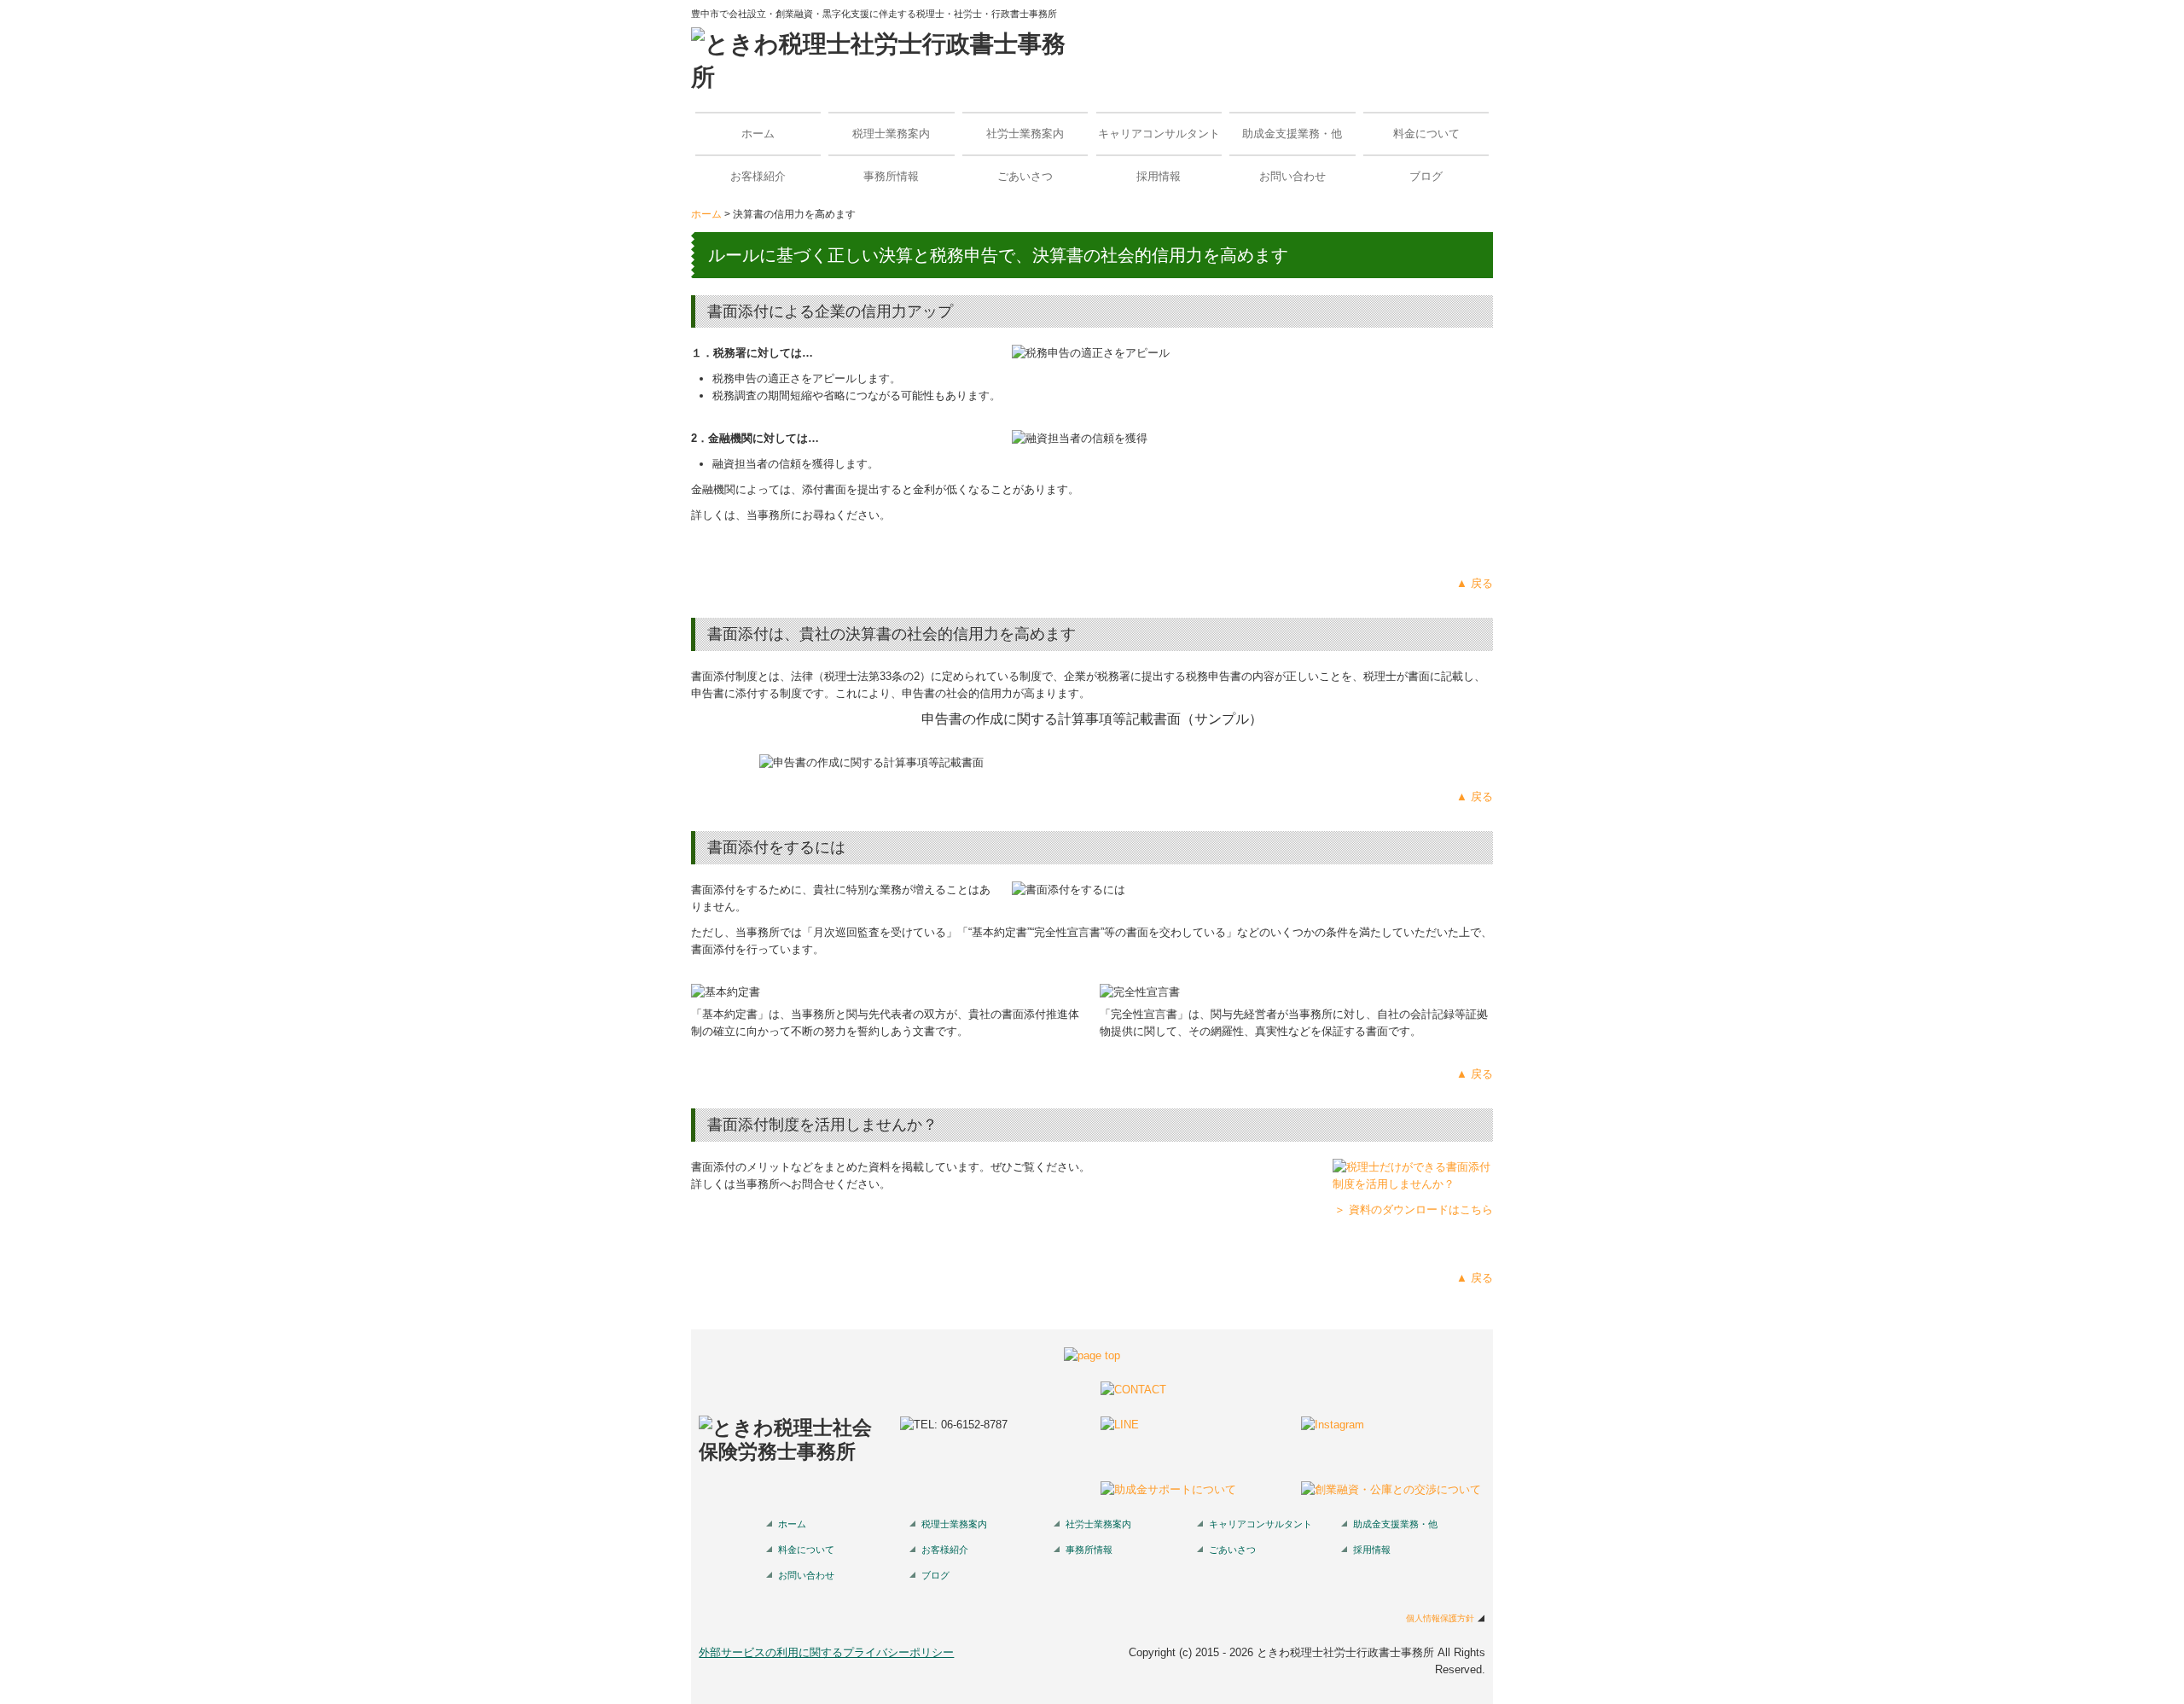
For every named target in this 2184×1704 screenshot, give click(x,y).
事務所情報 (891, 176)
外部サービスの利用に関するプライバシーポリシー (826, 1652)
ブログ (1426, 176)
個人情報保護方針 (1440, 1618)
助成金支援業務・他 (1292, 134)
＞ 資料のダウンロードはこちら (1414, 1210)
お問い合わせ (1292, 176)
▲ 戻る (1475, 583)
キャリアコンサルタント (1159, 134)
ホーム (758, 134)
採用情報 (1159, 176)
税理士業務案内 (891, 134)
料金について (1426, 134)
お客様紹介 (758, 176)
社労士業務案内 (1025, 134)
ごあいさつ (1025, 176)
